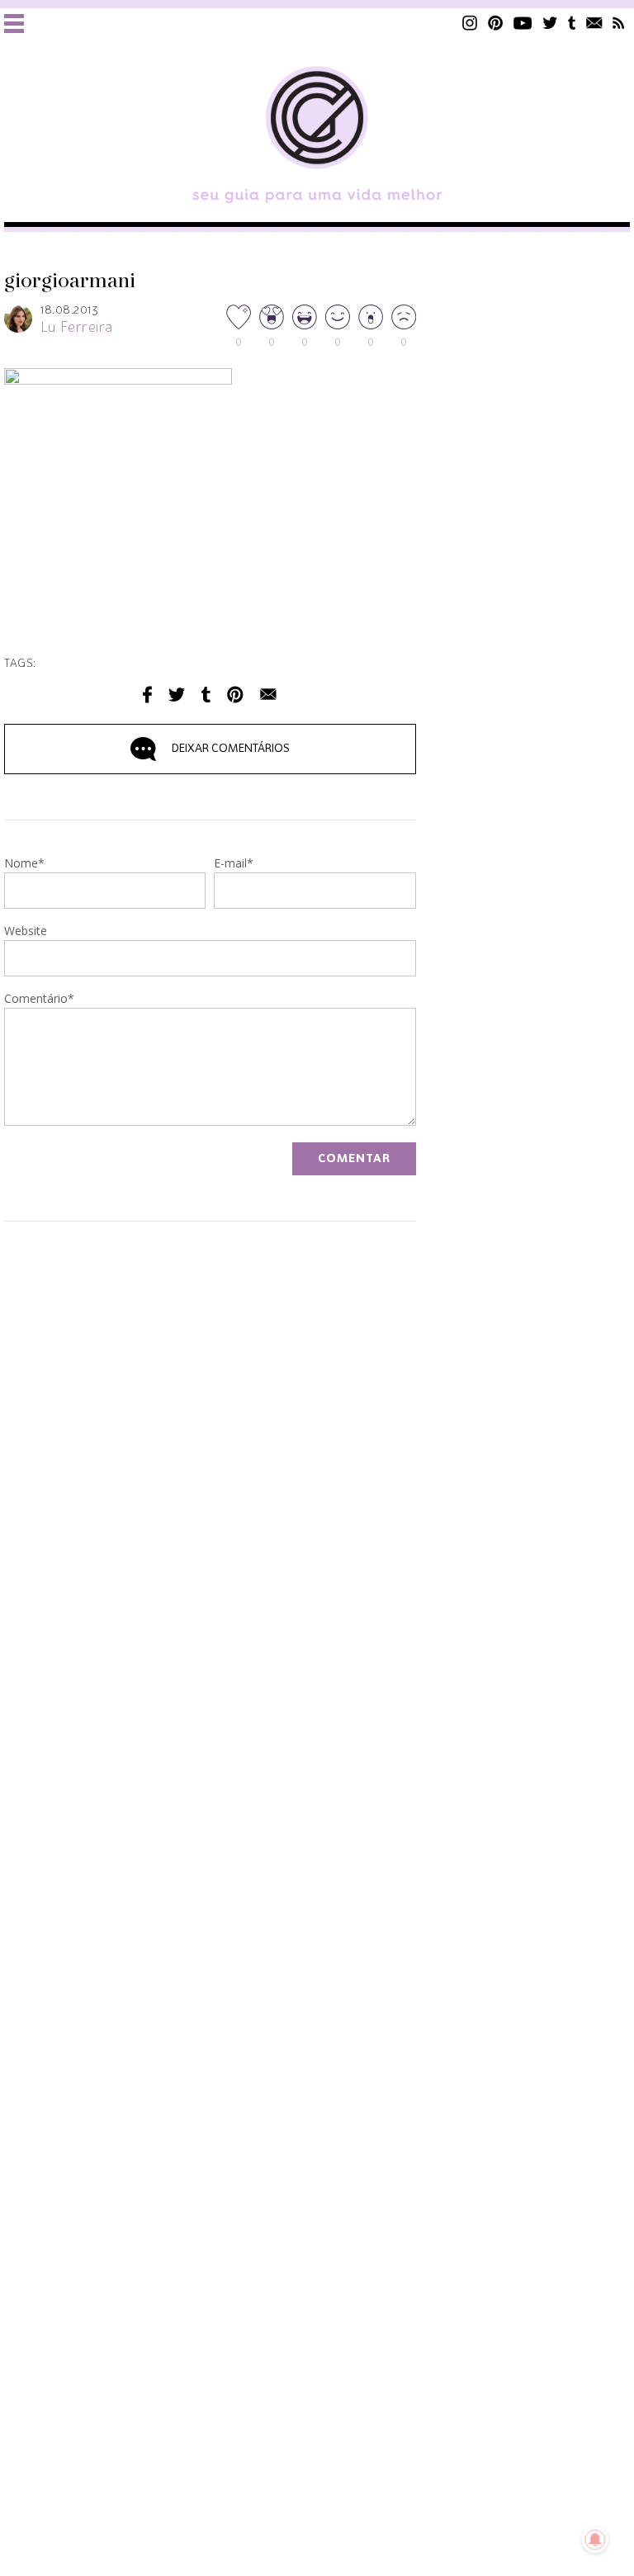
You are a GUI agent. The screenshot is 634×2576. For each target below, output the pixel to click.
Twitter (550, 23)
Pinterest (495, 23)
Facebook (147, 695)
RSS (619, 23)
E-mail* (234, 864)
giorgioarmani (70, 281)
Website (26, 932)
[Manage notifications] (595, 2540)
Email (268, 695)
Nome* (24, 864)
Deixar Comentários (231, 749)
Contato (594, 23)
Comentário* (39, 1000)
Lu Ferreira (77, 328)
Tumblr (572, 23)
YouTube (523, 23)
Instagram (470, 23)
